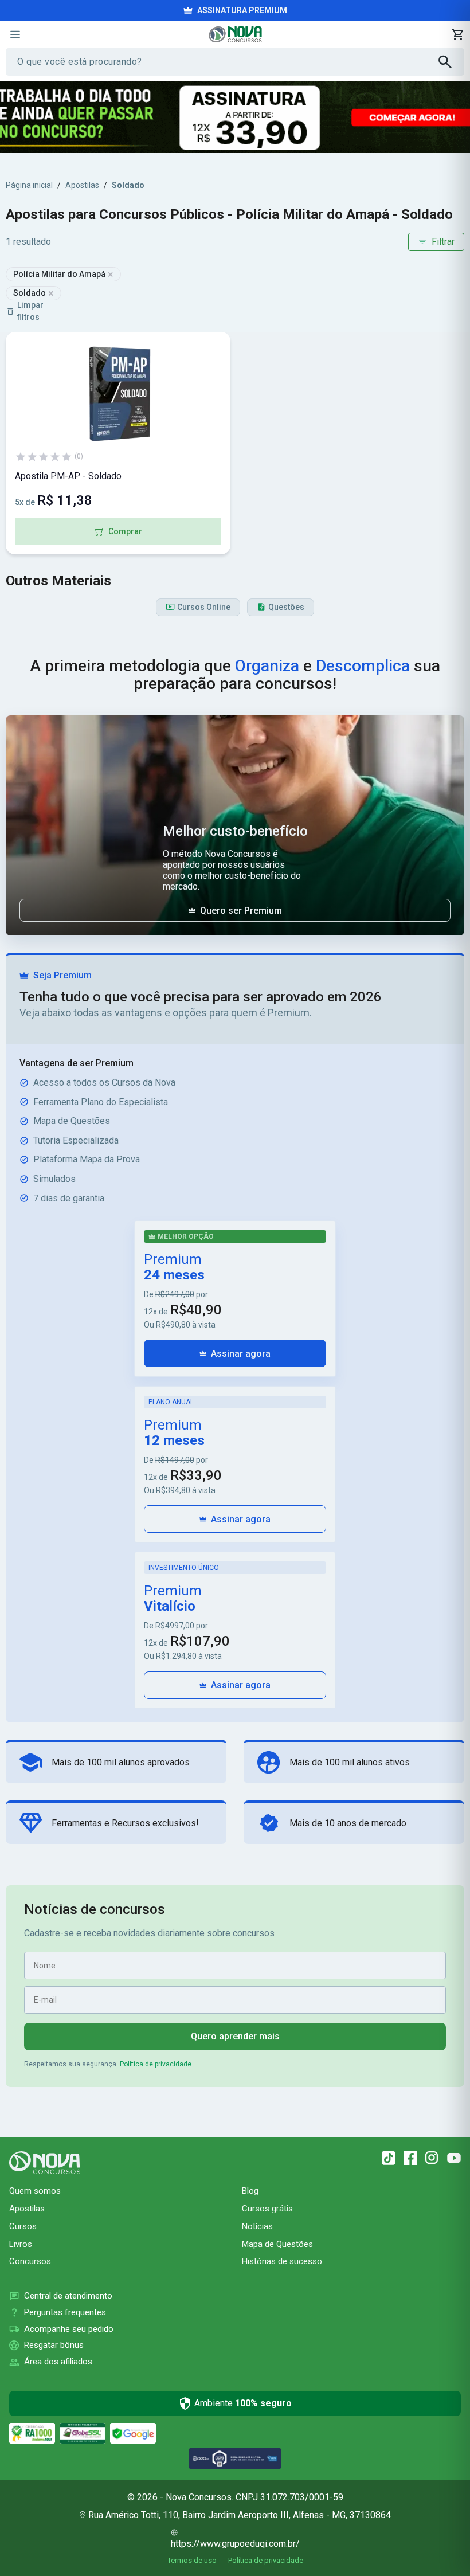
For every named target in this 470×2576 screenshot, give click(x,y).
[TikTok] (389, 2158)
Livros (21, 2244)
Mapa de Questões (277, 2244)
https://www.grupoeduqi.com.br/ (235, 2544)
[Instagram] (432, 2158)
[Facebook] (410, 2158)
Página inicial (29, 185)
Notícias (257, 2226)
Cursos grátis (267, 2209)
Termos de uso (192, 2560)
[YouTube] (454, 2158)
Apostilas (82, 185)
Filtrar (443, 242)
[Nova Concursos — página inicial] (235, 34)
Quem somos (35, 2191)
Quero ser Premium (241, 911)
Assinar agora (241, 1354)
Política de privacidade (156, 2064)
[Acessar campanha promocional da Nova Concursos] (235, 117)
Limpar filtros (30, 311)
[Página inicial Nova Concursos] (45, 2163)
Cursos (23, 2226)
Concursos (30, 2261)
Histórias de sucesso (282, 2261)
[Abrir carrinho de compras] (457, 34)
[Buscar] (451, 62)
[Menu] (15, 34)
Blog (250, 2191)
